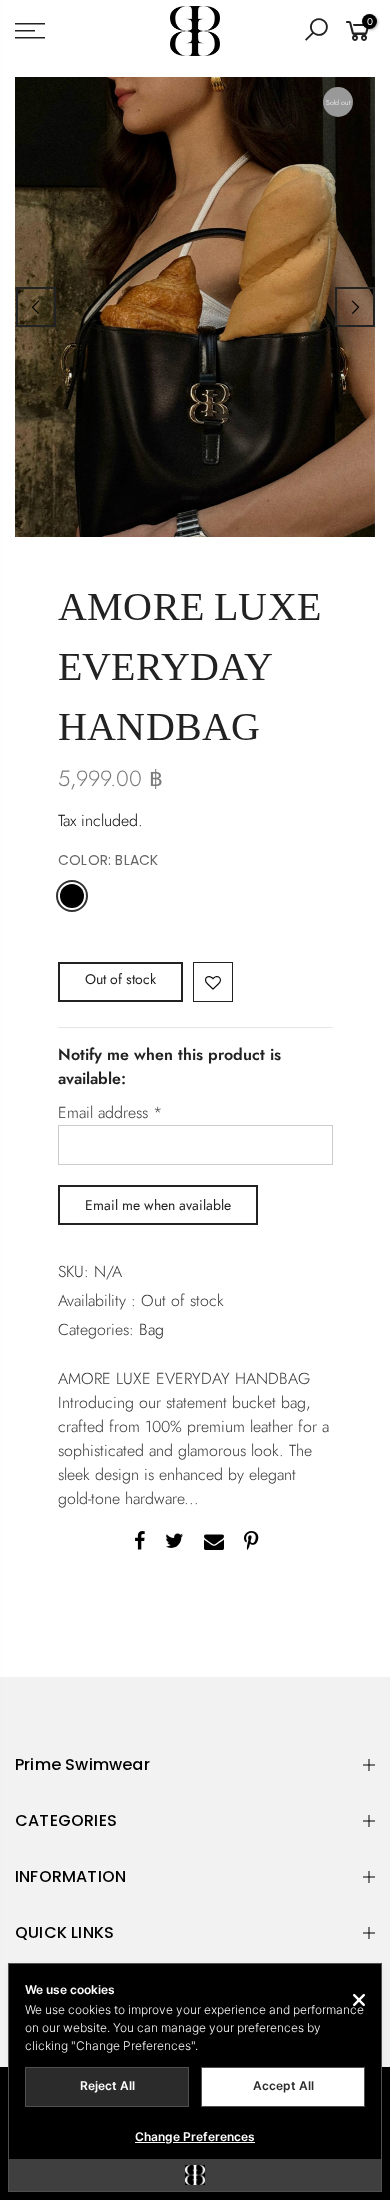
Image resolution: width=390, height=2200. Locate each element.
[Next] (355, 307)
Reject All (107, 2085)
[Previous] (36, 307)
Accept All (283, 2085)
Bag (151, 1329)
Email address (110, 1112)
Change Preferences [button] (195, 2136)
